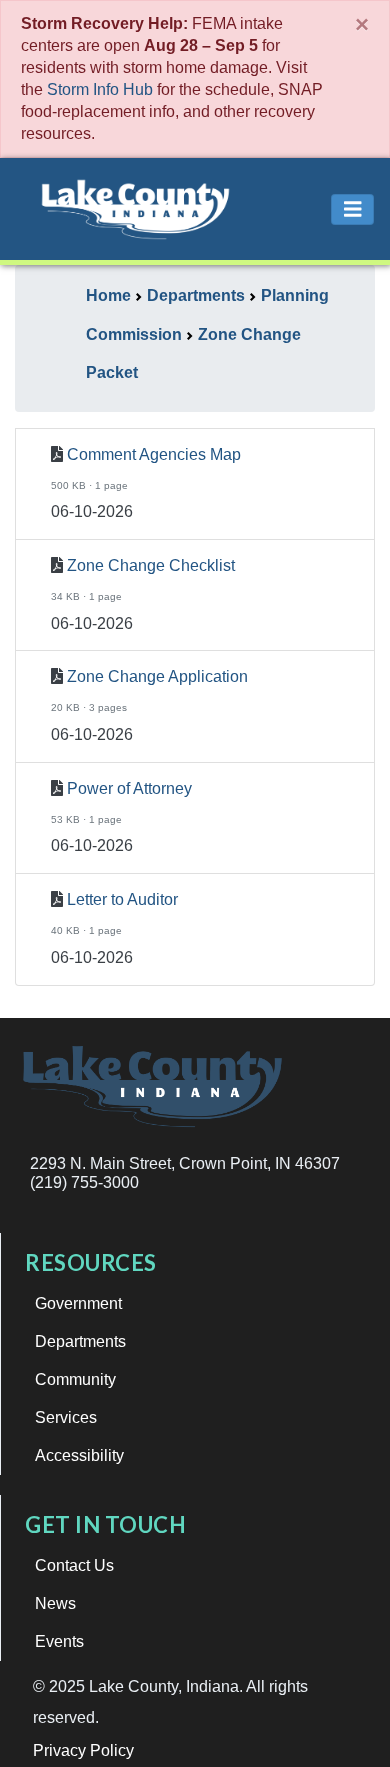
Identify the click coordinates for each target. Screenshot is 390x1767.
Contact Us (74, 1565)
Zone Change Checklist (151, 565)
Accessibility (79, 1455)
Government (78, 1303)
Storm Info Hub (100, 89)
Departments (80, 1341)
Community (75, 1379)
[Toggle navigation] (353, 209)
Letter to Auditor (122, 899)
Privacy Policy (83, 1750)
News (55, 1603)
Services (66, 1417)
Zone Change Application (157, 676)
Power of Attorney (129, 788)
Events (59, 1641)
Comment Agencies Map (154, 454)
